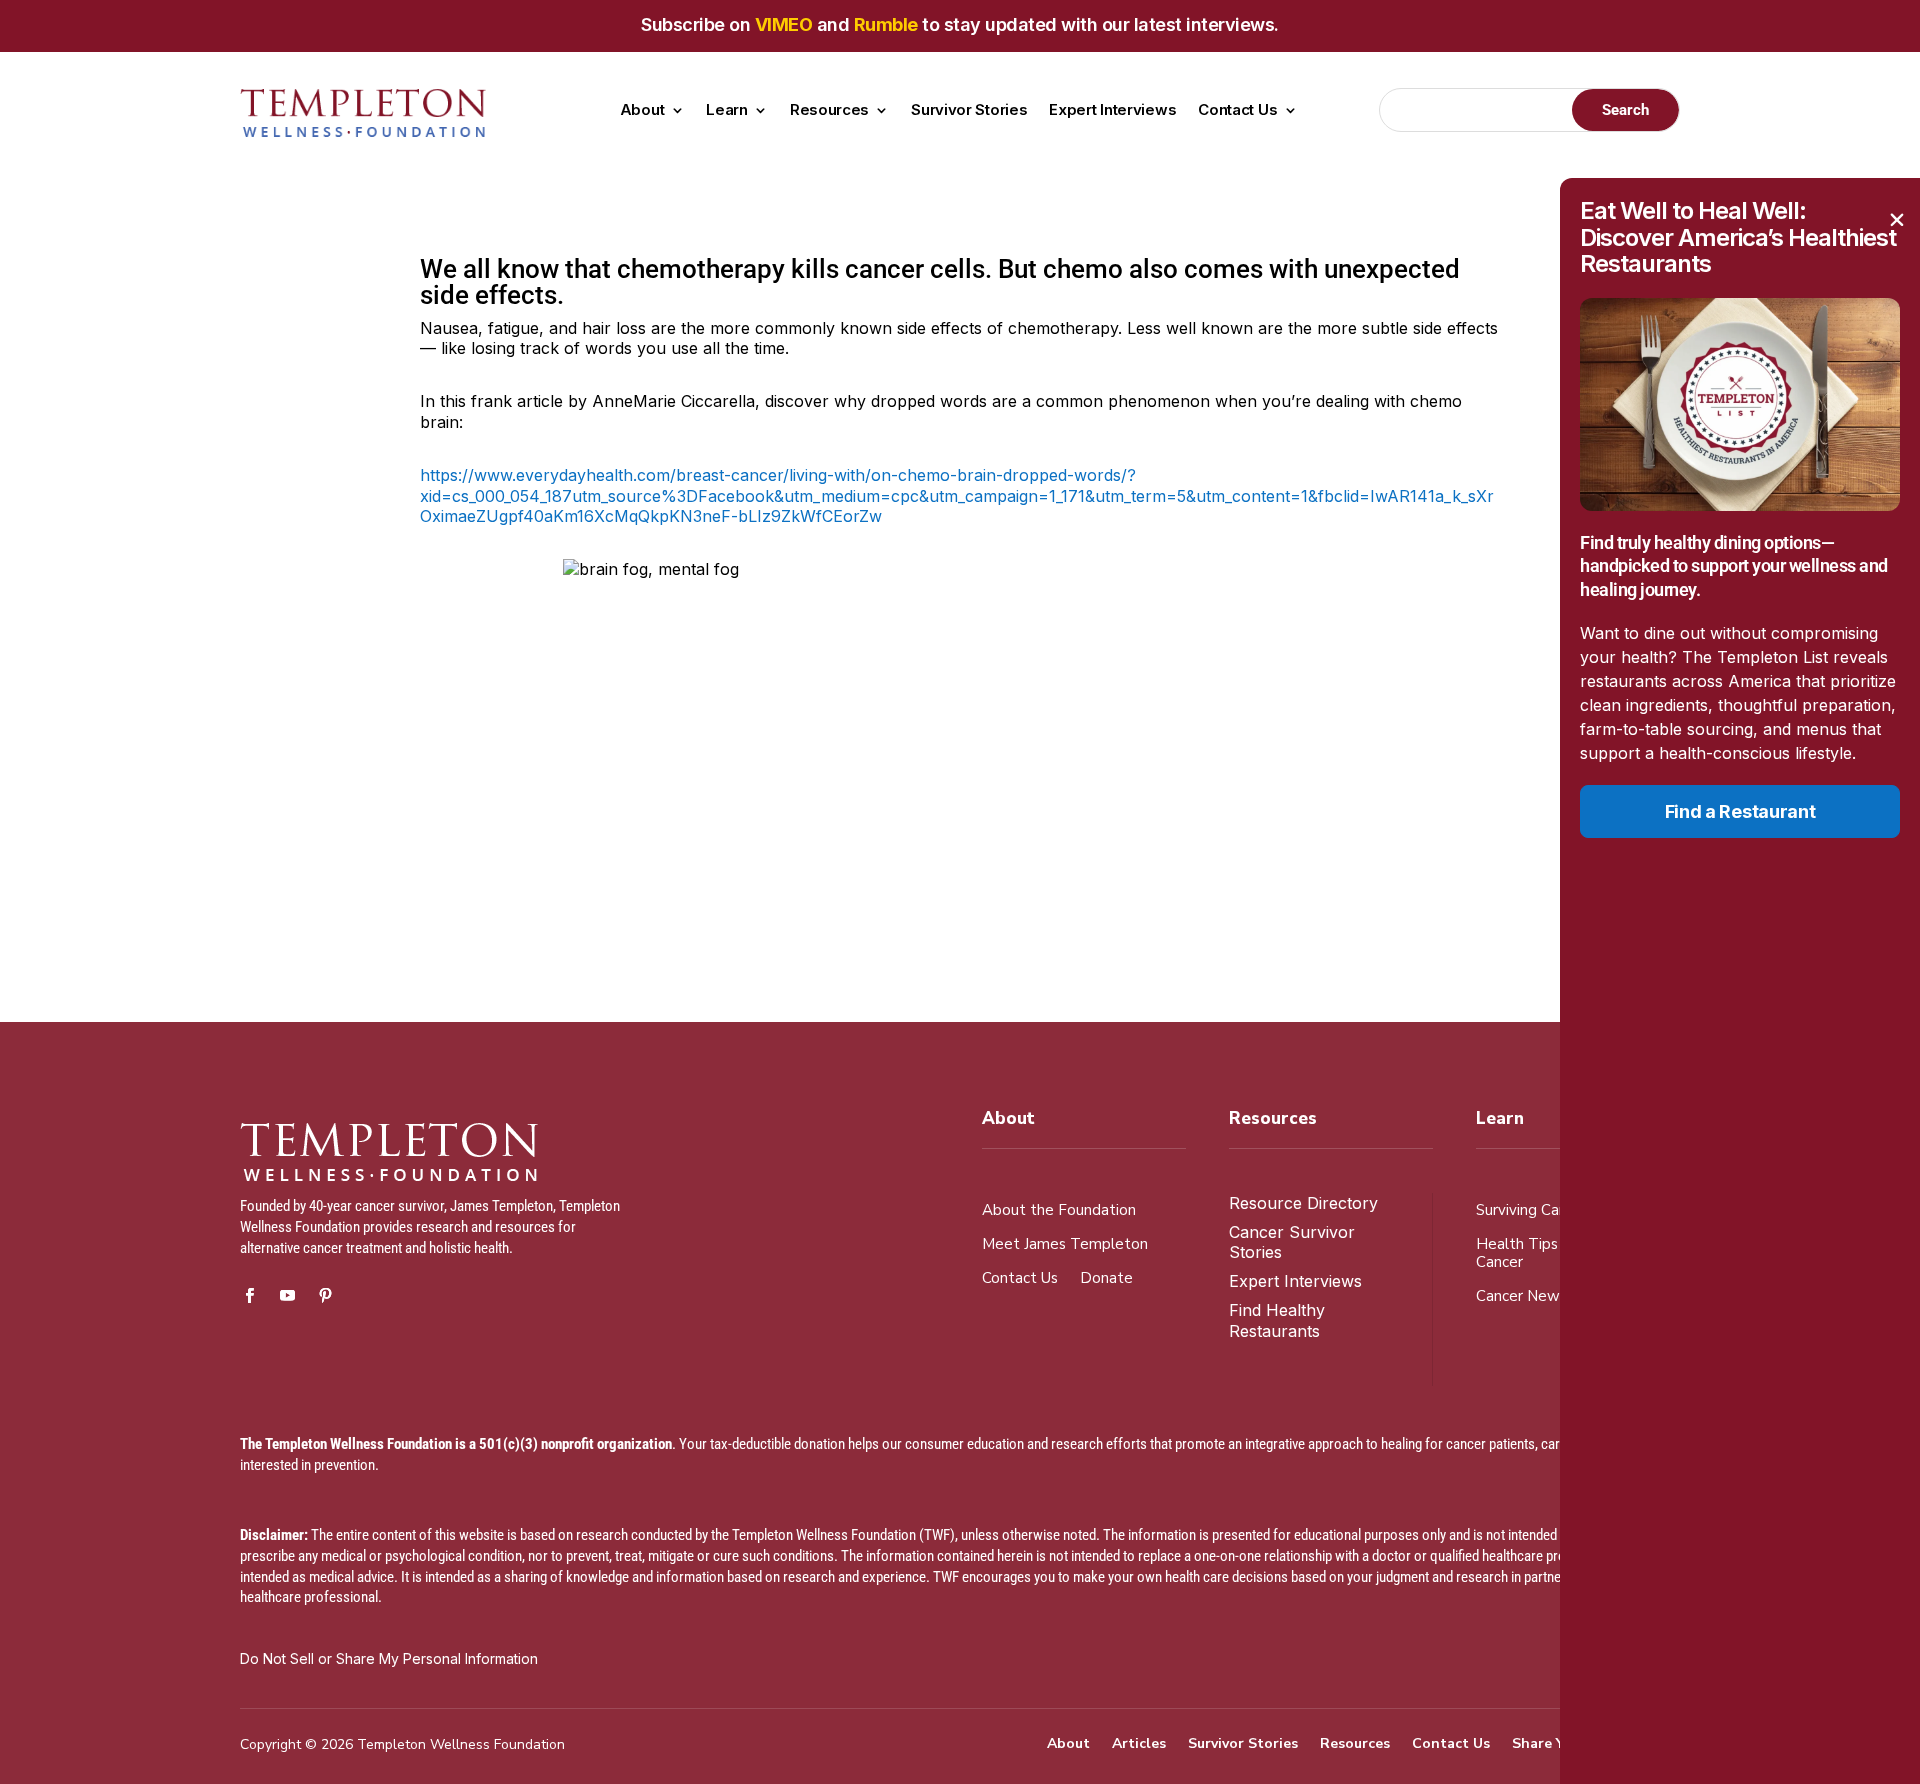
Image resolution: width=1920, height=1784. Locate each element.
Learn (727, 111)
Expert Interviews (1112, 111)
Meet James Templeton (1065, 1244)
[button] (1897, 220)
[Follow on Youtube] (287, 1296)
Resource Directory (1303, 1203)
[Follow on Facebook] (249, 1296)
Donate (1106, 1278)
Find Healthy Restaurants (1277, 1320)
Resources (829, 111)
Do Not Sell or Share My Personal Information (389, 1658)
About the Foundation (1059, 1210)
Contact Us (1237, 111)
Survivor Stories (969, 111)
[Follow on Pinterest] (325, 1296)
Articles (1139, 1745)
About (642, 111)
